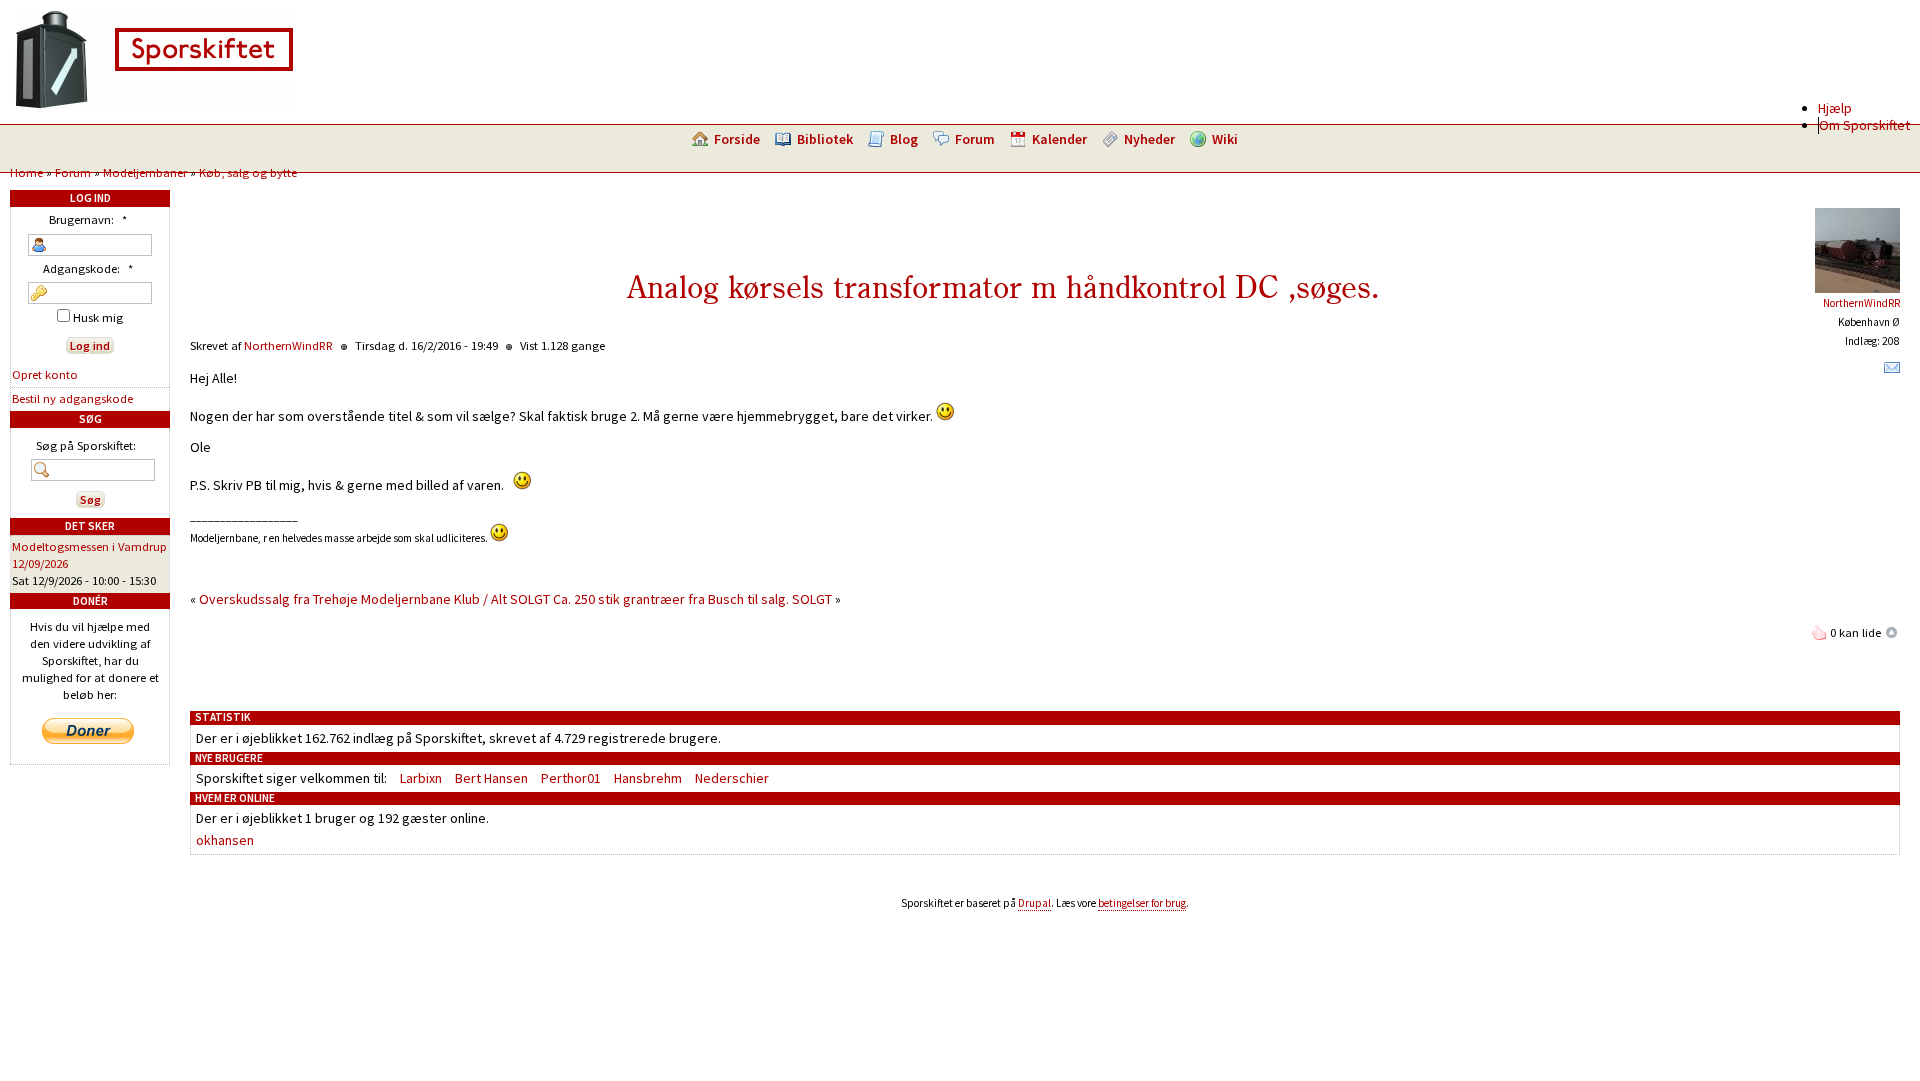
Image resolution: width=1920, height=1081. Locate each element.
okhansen (225, 840)
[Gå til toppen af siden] (1892, 632)
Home (26, 172)
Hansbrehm (648, 778)
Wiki (1225, 139)
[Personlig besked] (1892, 372)
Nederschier (732, 778)
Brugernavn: (88, 219)
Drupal (1034, 903)
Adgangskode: (88, 268)
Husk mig (96, 317)
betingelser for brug (1142, 903)
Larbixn (421, 778)
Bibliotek (825, 139)
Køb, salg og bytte (248, 172)
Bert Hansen (491, 778)
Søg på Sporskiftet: (86, 445)
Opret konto (45, 374)
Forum (975, 139)
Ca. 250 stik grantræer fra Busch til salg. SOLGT (692, 599)
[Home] (154, 105)
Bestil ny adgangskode (72, 398)
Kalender (1059, 139)
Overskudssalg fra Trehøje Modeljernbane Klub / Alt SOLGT (374, 599)
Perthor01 (571, 778)
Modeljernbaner (145, 172)
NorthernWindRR (1861, 303)
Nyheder (1149, 139)
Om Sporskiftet (1864, 125)
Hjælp (1835, 108)
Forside (737, 139)
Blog (904, 139)
